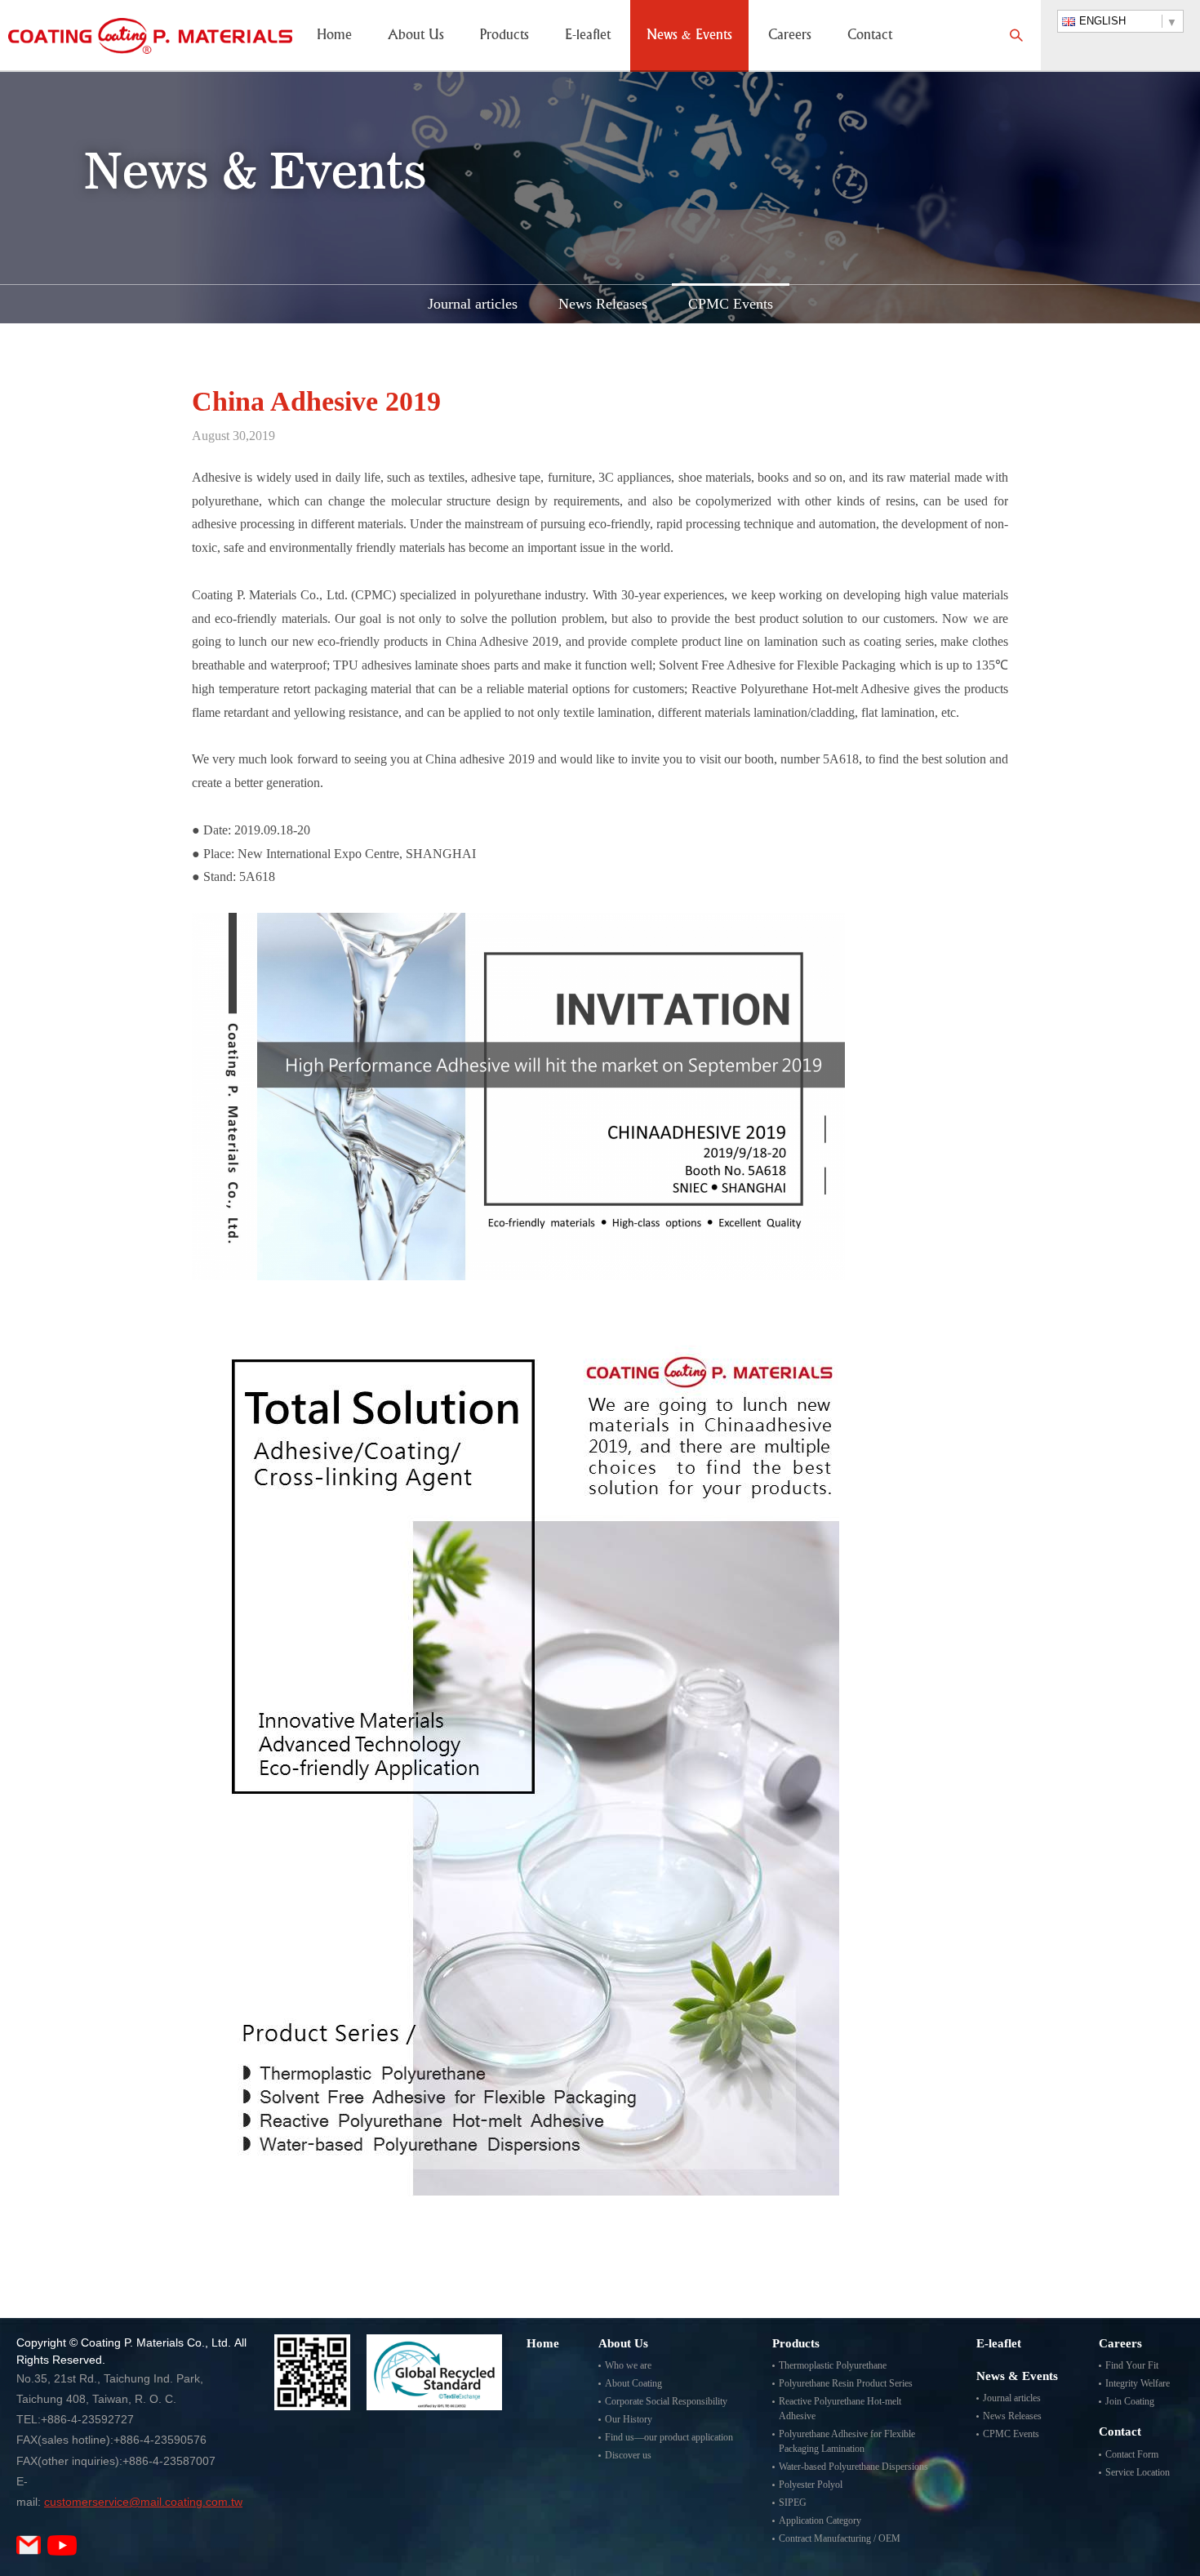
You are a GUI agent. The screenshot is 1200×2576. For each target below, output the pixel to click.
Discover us (628, 2455)
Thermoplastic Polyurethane (833, 2365)
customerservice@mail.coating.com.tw (143, 2502)
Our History (629, 2419)
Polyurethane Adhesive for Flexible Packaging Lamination (847, 2441)
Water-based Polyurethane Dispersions (853, 2467)
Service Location (1138, 2472)
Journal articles (473, 304)
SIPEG (793, 2503)
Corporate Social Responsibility (666, 2401)
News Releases (603, 304)
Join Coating (1130, 2401)
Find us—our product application (669, 2437)
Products (504, 36)
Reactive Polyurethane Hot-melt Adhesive (840, 2409)
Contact (870, 36)
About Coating (633, 2383)
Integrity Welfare (1138, 2383)
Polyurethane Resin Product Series (846, 2383)
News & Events (689, 36)
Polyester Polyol (811, 2485)
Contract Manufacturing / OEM (840, 2538)
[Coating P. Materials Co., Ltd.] (150, 36)
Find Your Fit (1132, 2365)
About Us (416, 36)
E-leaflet (588, 36)
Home (334, 36)
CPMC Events (731, 304)
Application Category (820, 2520)
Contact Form (1132, 2454)
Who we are (628, 2365)
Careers (790, 36)
